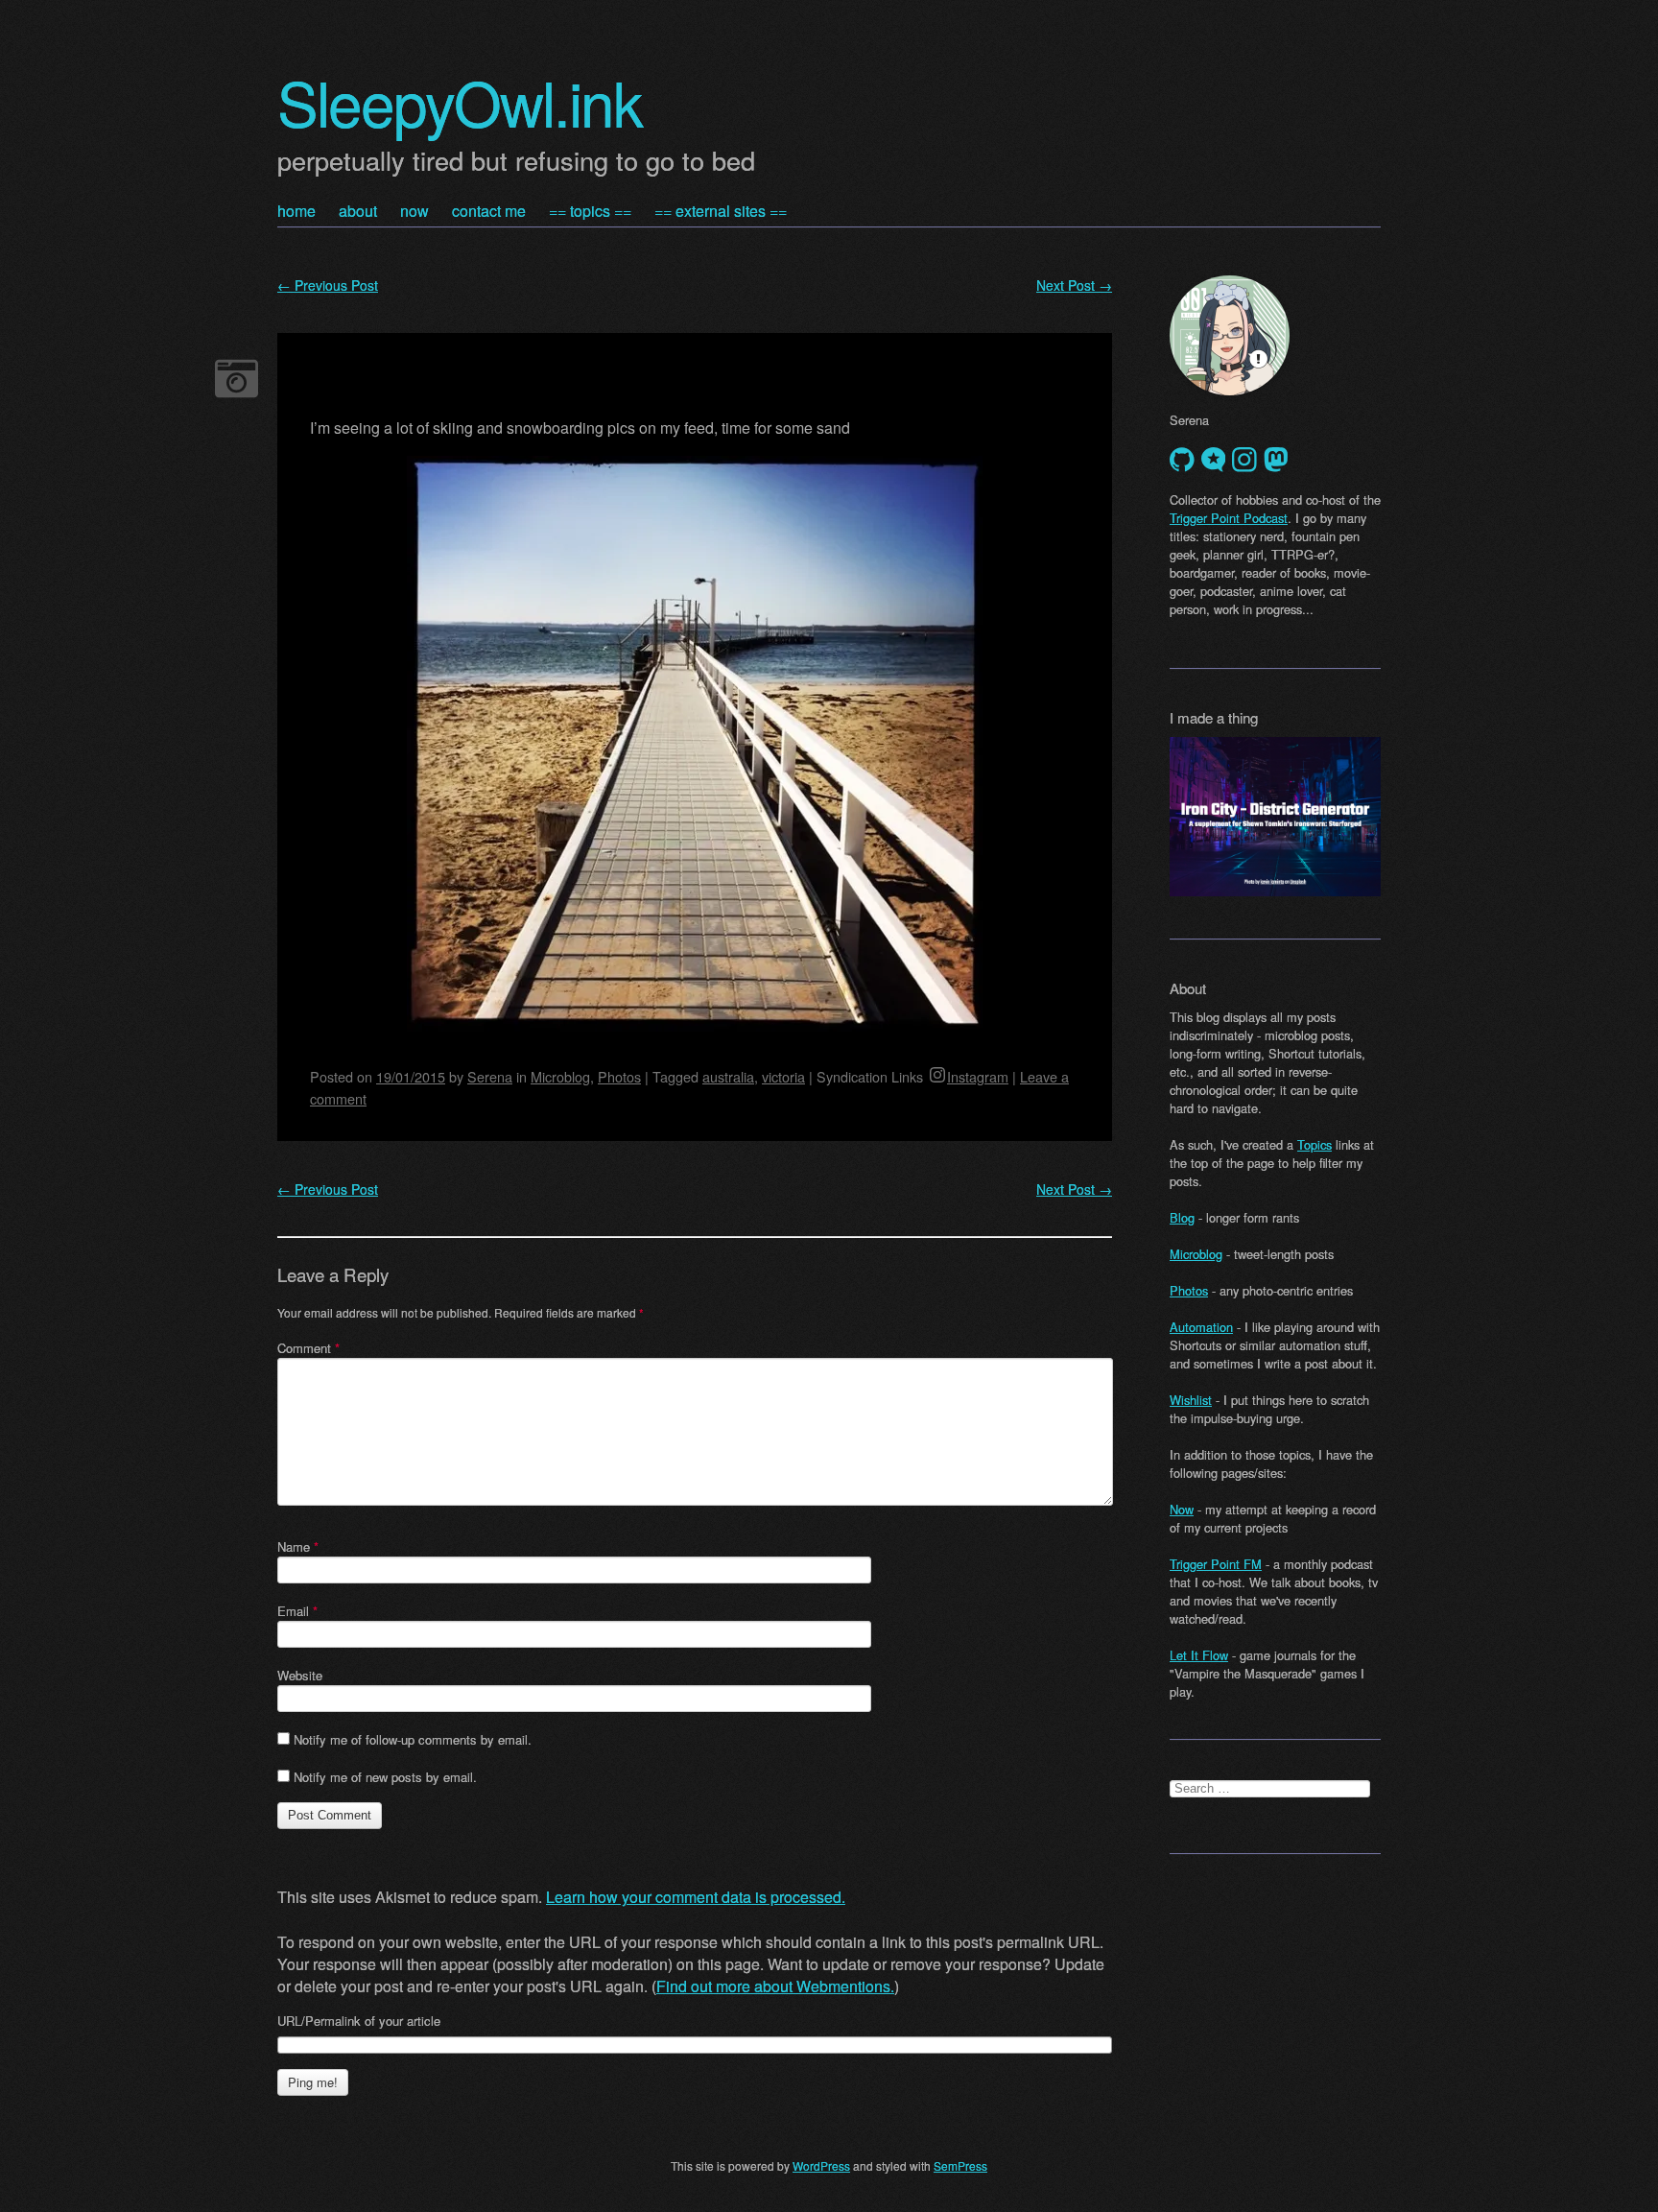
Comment (308, 1348)
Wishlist (1191, 1400)
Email (297, 1611)
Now (1182, 1509)
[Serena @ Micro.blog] (1214, 460)
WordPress (821, 2165)
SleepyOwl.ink (460, 101)
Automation (1201, 1327)
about (358, 211)
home (296, 211)
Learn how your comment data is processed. (696, 1897)
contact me (489, 211)
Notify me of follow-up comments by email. (413, 1739)
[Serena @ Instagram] (1244, 460)
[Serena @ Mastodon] (1276, 460)
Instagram (978, 1076)
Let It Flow (1199, 1655)
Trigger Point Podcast (1229, 518)
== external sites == (721, 211)
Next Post (1074, 285)
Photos (619, 1076)
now (414, 211)
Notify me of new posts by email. (385, 1777)
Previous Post (328, 285)
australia (728, 1076)
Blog (1182, 1217)
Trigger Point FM (1216, 1564)
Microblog (560, 1076)
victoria (783, 1076)
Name (298, 1546)
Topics (1315, 1144)
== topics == (590, 211)
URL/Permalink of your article (359, 2021)
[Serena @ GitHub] (1182, 460)
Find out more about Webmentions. (775, 1986)
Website (300, 1675)
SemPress (960, 2165)
